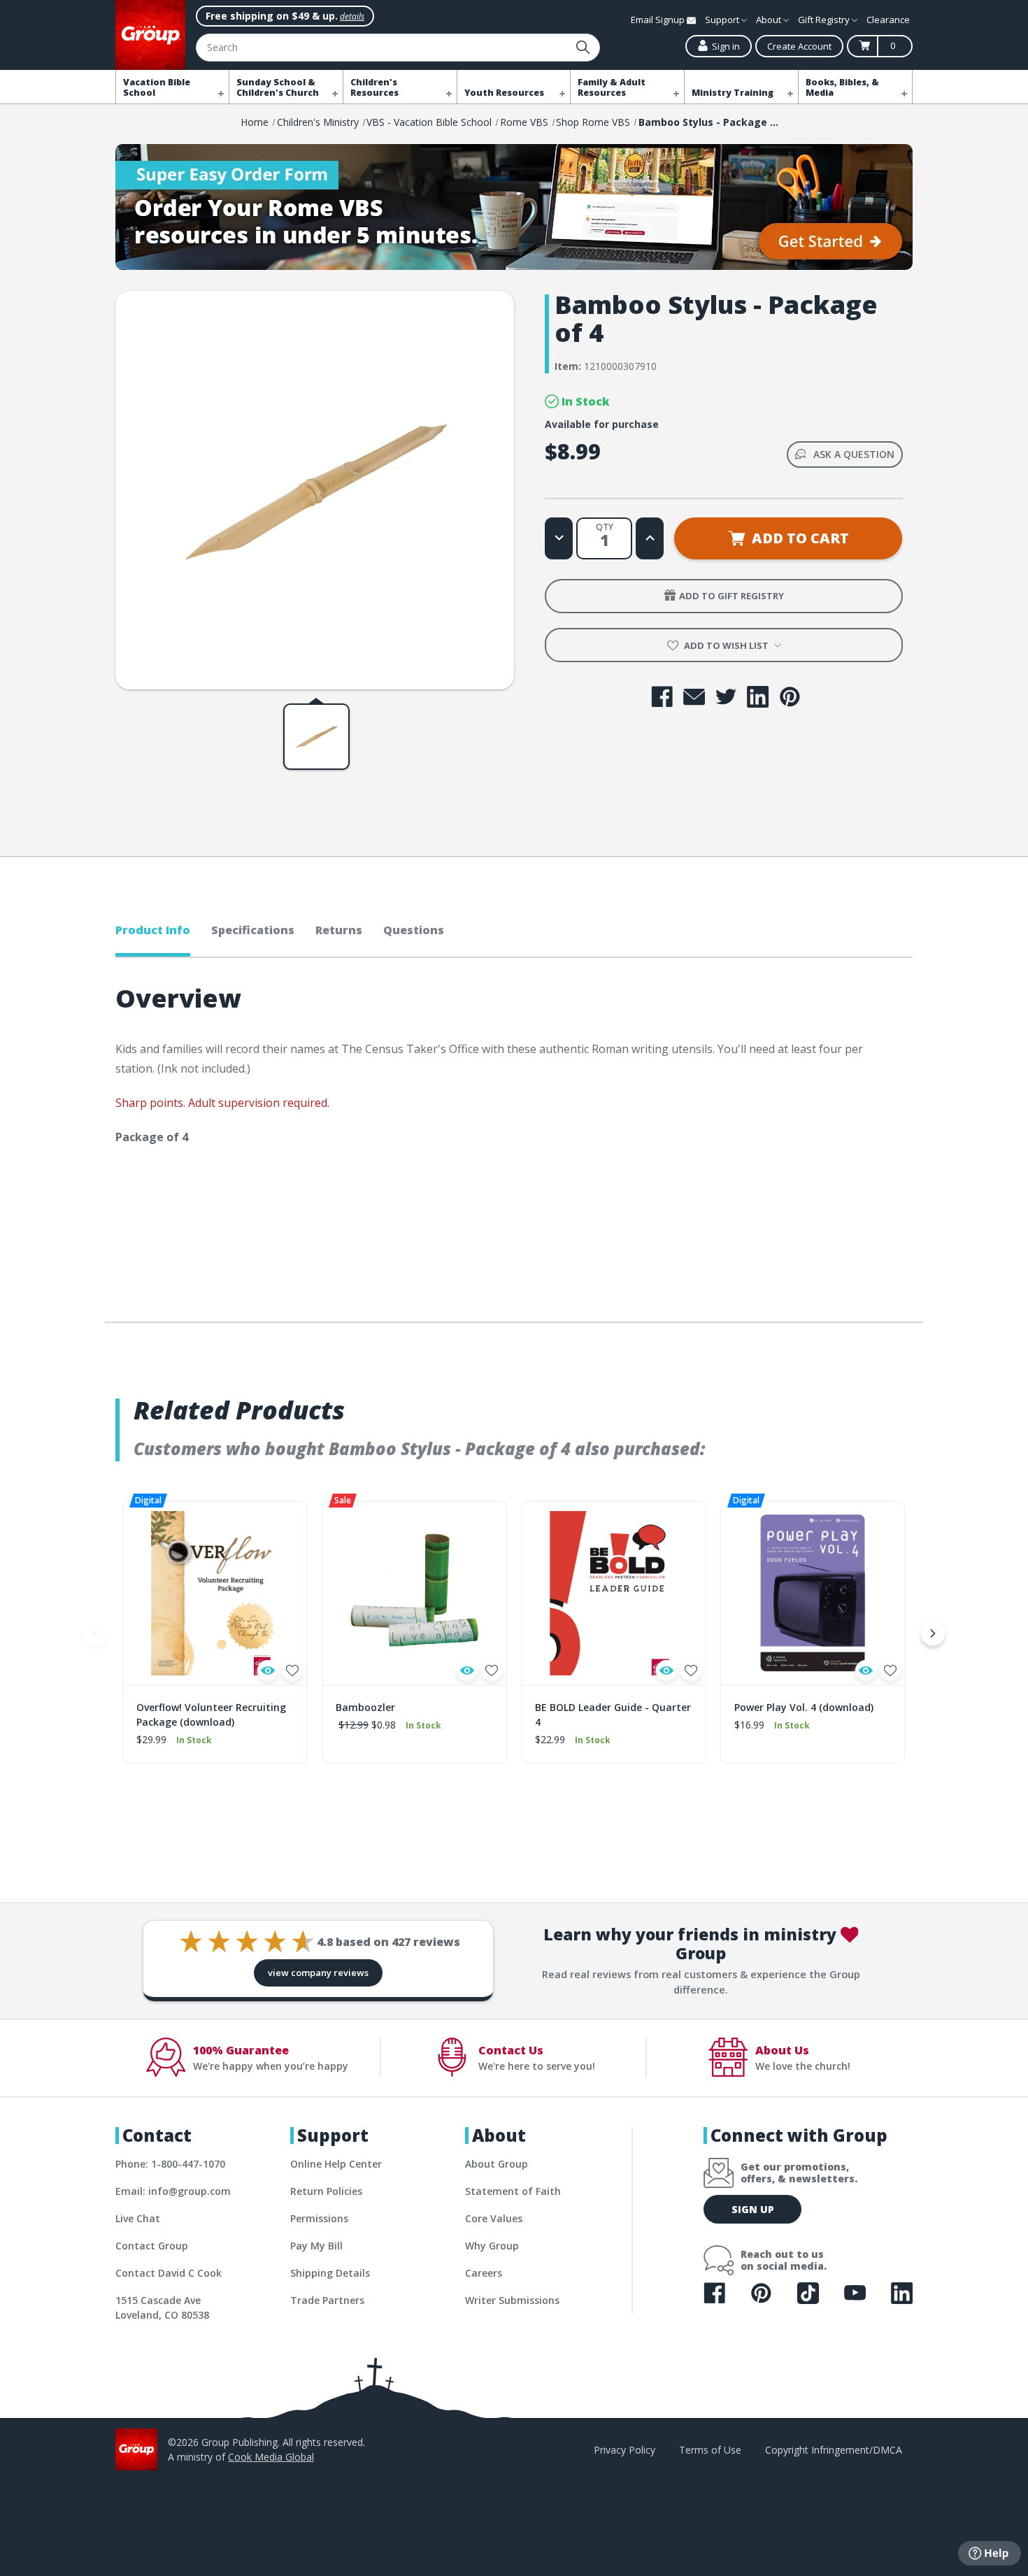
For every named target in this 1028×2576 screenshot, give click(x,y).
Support (723, 20)
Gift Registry (825, 20)
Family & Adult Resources (612, 87)
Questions (414, 930)
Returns (339, 930)
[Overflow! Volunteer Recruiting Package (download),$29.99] (215, 1593)
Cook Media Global (271, 2457)
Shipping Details (330, 2273)
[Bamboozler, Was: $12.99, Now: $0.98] (414, 1593)
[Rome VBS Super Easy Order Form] (514, 207)
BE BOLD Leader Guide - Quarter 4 (613, 1715)
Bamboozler (365, 1707)
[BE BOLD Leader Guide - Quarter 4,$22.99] (614, 1593)
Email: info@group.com (173, 2191)
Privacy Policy (624, 2450)
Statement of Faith (513, 2191)
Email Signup (659, 20)
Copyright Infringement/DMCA (834, 2450)
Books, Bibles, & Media (842, 87)
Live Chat (138, 2218)
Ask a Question (854, 454)
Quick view (268, 1670)
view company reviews (318, 1973)
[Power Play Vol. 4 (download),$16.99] (813, 1593)
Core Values (494, 2218)
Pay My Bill (316, 2246)
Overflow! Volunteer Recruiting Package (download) (211, 1715)
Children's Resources (374, 87)
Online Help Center (336, 2164)
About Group (497, 2164)
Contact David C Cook (169, 2273)
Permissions (319, 2218)
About (770, 20)
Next (933, 1633)
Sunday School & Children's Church (278, 87)
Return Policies (326, 2191)
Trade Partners (327, 2300)
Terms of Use (710, 2450)
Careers (484, 2273)
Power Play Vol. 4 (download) (804, 1707)
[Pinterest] (790, 697)
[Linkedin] (758, 697)
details (352, 16)
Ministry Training (733, 93)
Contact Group (152, 2246)
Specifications (253, 930)
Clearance (888, 20)
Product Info (153, 930)
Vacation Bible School (157, 87)
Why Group (492, 2246)
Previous (95, 1633)
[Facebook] (662, 697)
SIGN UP (753, 2209)
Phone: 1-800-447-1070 (170, 2164)
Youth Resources (504, 93)
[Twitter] (726, 697)
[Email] (694, 697)
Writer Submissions (512, 2300)
